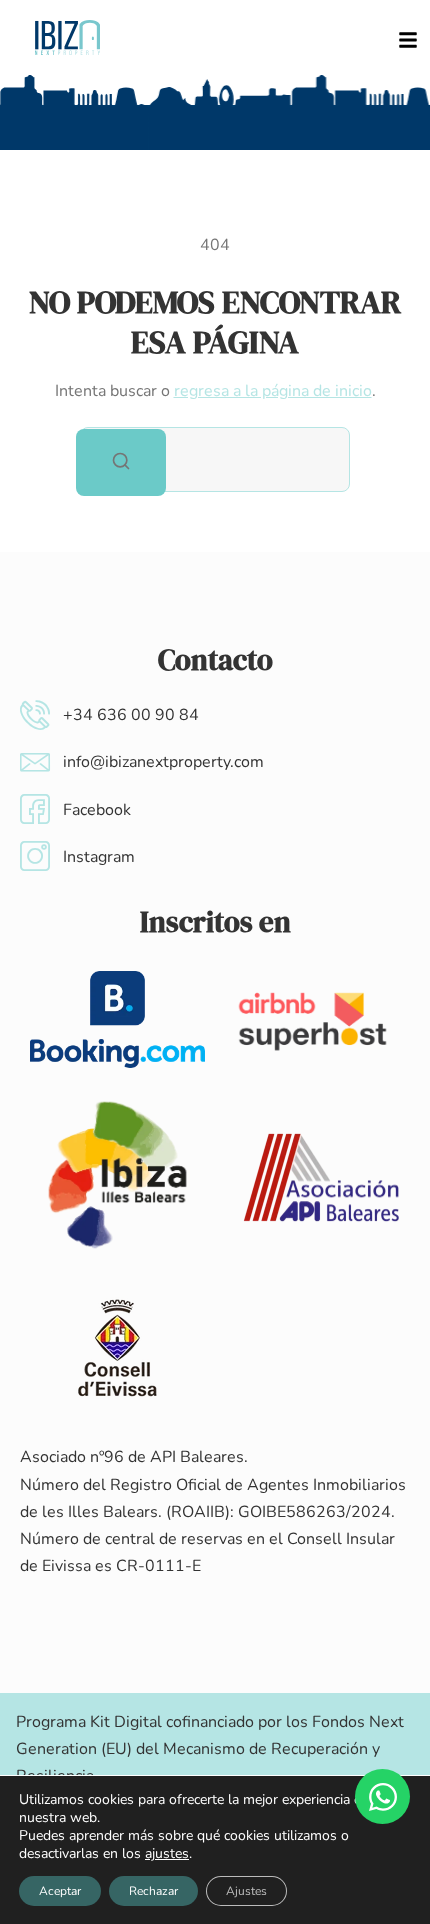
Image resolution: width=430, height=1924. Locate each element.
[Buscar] (121, 462)
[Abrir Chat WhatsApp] (382, 1796)
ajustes (167, 1854)
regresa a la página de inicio (273, 391)
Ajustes (246, 1891)
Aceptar (60, 1891)
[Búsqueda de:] (215, 459)
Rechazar (153, 1891)
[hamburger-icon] (407, 37)
